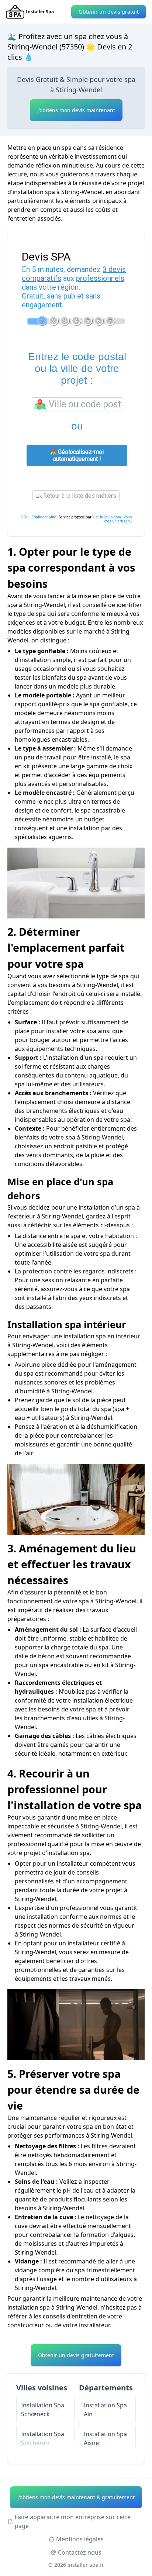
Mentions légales (80, 2539)
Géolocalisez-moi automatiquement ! (78, 455)
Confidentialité (44, 517)
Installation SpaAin (105, 2410)
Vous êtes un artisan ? (118, 519)
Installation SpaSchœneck (43, 2410)
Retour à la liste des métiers (79, 496)
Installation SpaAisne (105, 2438)
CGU (25, 517)
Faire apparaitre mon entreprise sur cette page (73, 2521)
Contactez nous (80, 2552)
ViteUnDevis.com (107, 517)
